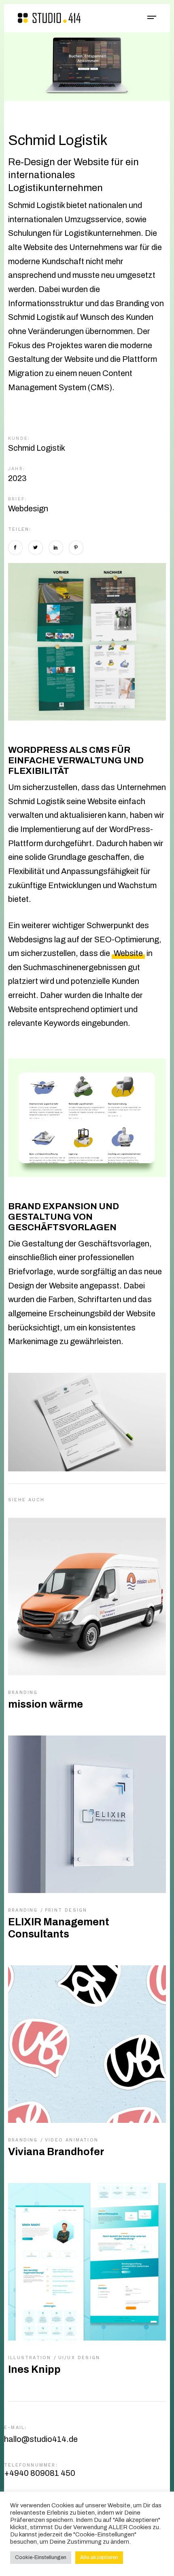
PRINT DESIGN (66, 1910)
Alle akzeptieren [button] (99, 2557)
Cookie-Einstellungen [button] (41, 2557)
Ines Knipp (34, 2369)
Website (128, 953)
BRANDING (23, 1692)
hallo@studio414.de (41, 2439)
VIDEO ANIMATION (72, 2140)
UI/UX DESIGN (79, 2358)
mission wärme (46, 1704)
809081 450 (40, 2473)
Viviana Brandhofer (56, 2152)
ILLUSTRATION (31, 2358)
